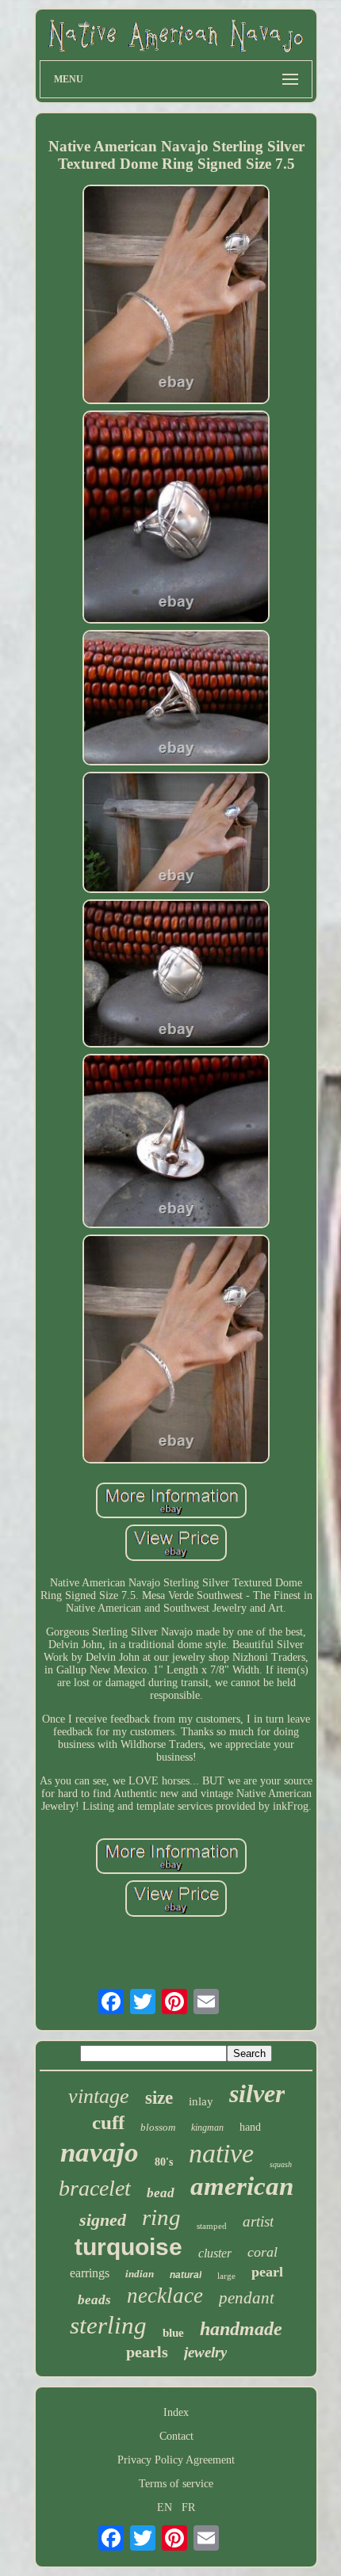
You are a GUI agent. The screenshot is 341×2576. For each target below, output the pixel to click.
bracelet (95, 2188)
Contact (176, 2436)
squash (281, 2164)
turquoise (128, 2247)
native (221, 2153)
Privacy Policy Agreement (176, 2460)
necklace (165, 2296)
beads (94, 2300)
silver (257, 2093)
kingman (207, 2128)
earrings (90, 2273)
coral (262, 2252)
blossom (158, 2127)
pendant (247, 2298)
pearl (267, 2272)
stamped (212, 2226)
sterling (108, 2325)
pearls (147, 2352)
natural (186, 2275)
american (242, 2186)
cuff (108, 2122)
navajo (100, 2152)
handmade (241, 2329)
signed (103, 2220)
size (159, 2098)
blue (173, 2333)
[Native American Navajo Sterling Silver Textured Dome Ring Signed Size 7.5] (176, 296)
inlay (201, 2101)
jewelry (205, 2352)
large (226, 2276)
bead (161, 2193)
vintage (99, 2096)
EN (165, 2507)
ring (161, 2217)
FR (188, 2507)
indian (140, 2274)
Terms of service (176, 2484)
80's (164, 2162)
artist (258, 2221)
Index (176, 2412)
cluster (215, 2253)
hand (250, 2127)
